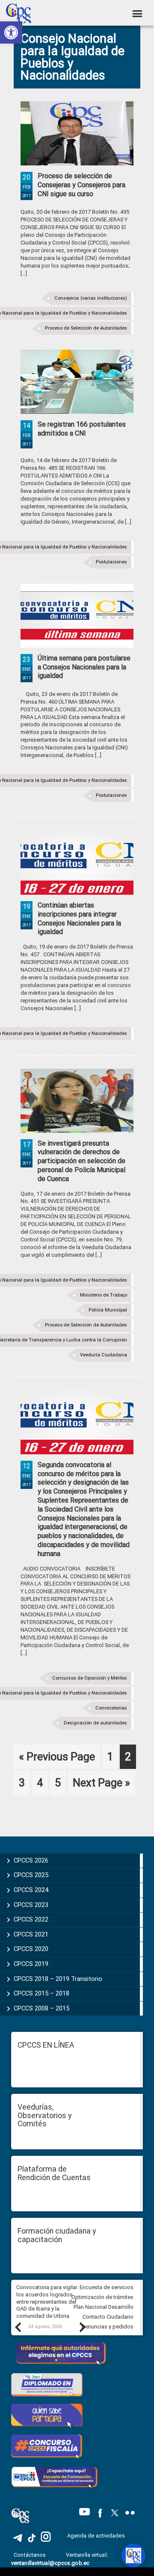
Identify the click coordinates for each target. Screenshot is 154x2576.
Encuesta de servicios (107, 2287)
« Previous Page (57, 1760)
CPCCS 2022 (31, 1919)
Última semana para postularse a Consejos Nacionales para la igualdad (84, 667)
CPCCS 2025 (31, 1875)
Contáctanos (30, 2555)
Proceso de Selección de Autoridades (86, 328)
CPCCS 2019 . (33, 1964)
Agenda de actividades (96, 2536)
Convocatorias (111, 1708)
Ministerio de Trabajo (104, 1295)
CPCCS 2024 (31, 1890)
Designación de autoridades (95, 1723)
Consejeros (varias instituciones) (91, 298)
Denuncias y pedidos (108, 2327)
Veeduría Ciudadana (104, 1355)
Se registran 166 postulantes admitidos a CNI (82, 429)
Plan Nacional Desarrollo (104, 2307)
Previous (18, 2327)
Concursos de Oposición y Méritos (90, 1678)
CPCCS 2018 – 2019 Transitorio (58, 1979)
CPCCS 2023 (31, 1905)
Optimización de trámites (102, 2297)
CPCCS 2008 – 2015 (41, 2008)
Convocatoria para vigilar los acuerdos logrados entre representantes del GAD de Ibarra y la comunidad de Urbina (47, 2302)
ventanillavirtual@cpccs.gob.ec (50, 2563)
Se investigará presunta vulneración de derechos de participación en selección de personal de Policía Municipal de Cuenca (81, 1161)
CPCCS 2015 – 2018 (41, 1993)
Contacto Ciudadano (108, 2317)
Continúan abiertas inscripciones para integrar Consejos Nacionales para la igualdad (79, 918)
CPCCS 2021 (31, 1934)
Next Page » (101, 1786)
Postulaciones (111, 562)
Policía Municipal (108, 1310)
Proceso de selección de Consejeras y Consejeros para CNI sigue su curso (81, 185)
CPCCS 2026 (31, 1860)
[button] (11, 32)
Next (82, 2327)
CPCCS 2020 (31, 1949)
